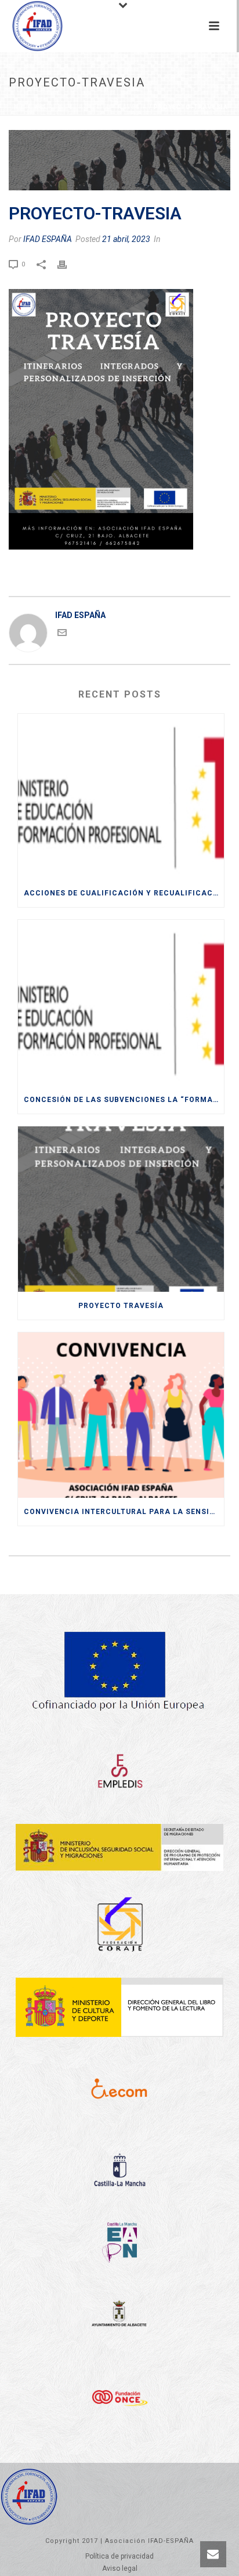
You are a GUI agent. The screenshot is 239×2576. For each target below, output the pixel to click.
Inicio (22, 107)
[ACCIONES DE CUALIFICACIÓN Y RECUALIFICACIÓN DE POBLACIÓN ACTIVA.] (121, 796)
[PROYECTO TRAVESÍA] (121, 1209)
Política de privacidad (119, 2556)
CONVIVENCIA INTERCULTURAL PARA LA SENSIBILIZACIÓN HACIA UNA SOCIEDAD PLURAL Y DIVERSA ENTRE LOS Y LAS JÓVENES (124, 1512)
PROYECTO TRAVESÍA (111, 107)
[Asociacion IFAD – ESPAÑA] (26, 26)
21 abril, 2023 (126, 239)
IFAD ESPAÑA (48, 239)
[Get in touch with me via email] (62, 634)
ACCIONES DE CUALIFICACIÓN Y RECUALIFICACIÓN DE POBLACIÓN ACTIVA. (124, 893)
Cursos (54, 107)
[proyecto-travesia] (119, 160)
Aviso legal (120, 2568)
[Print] (68, 263)
